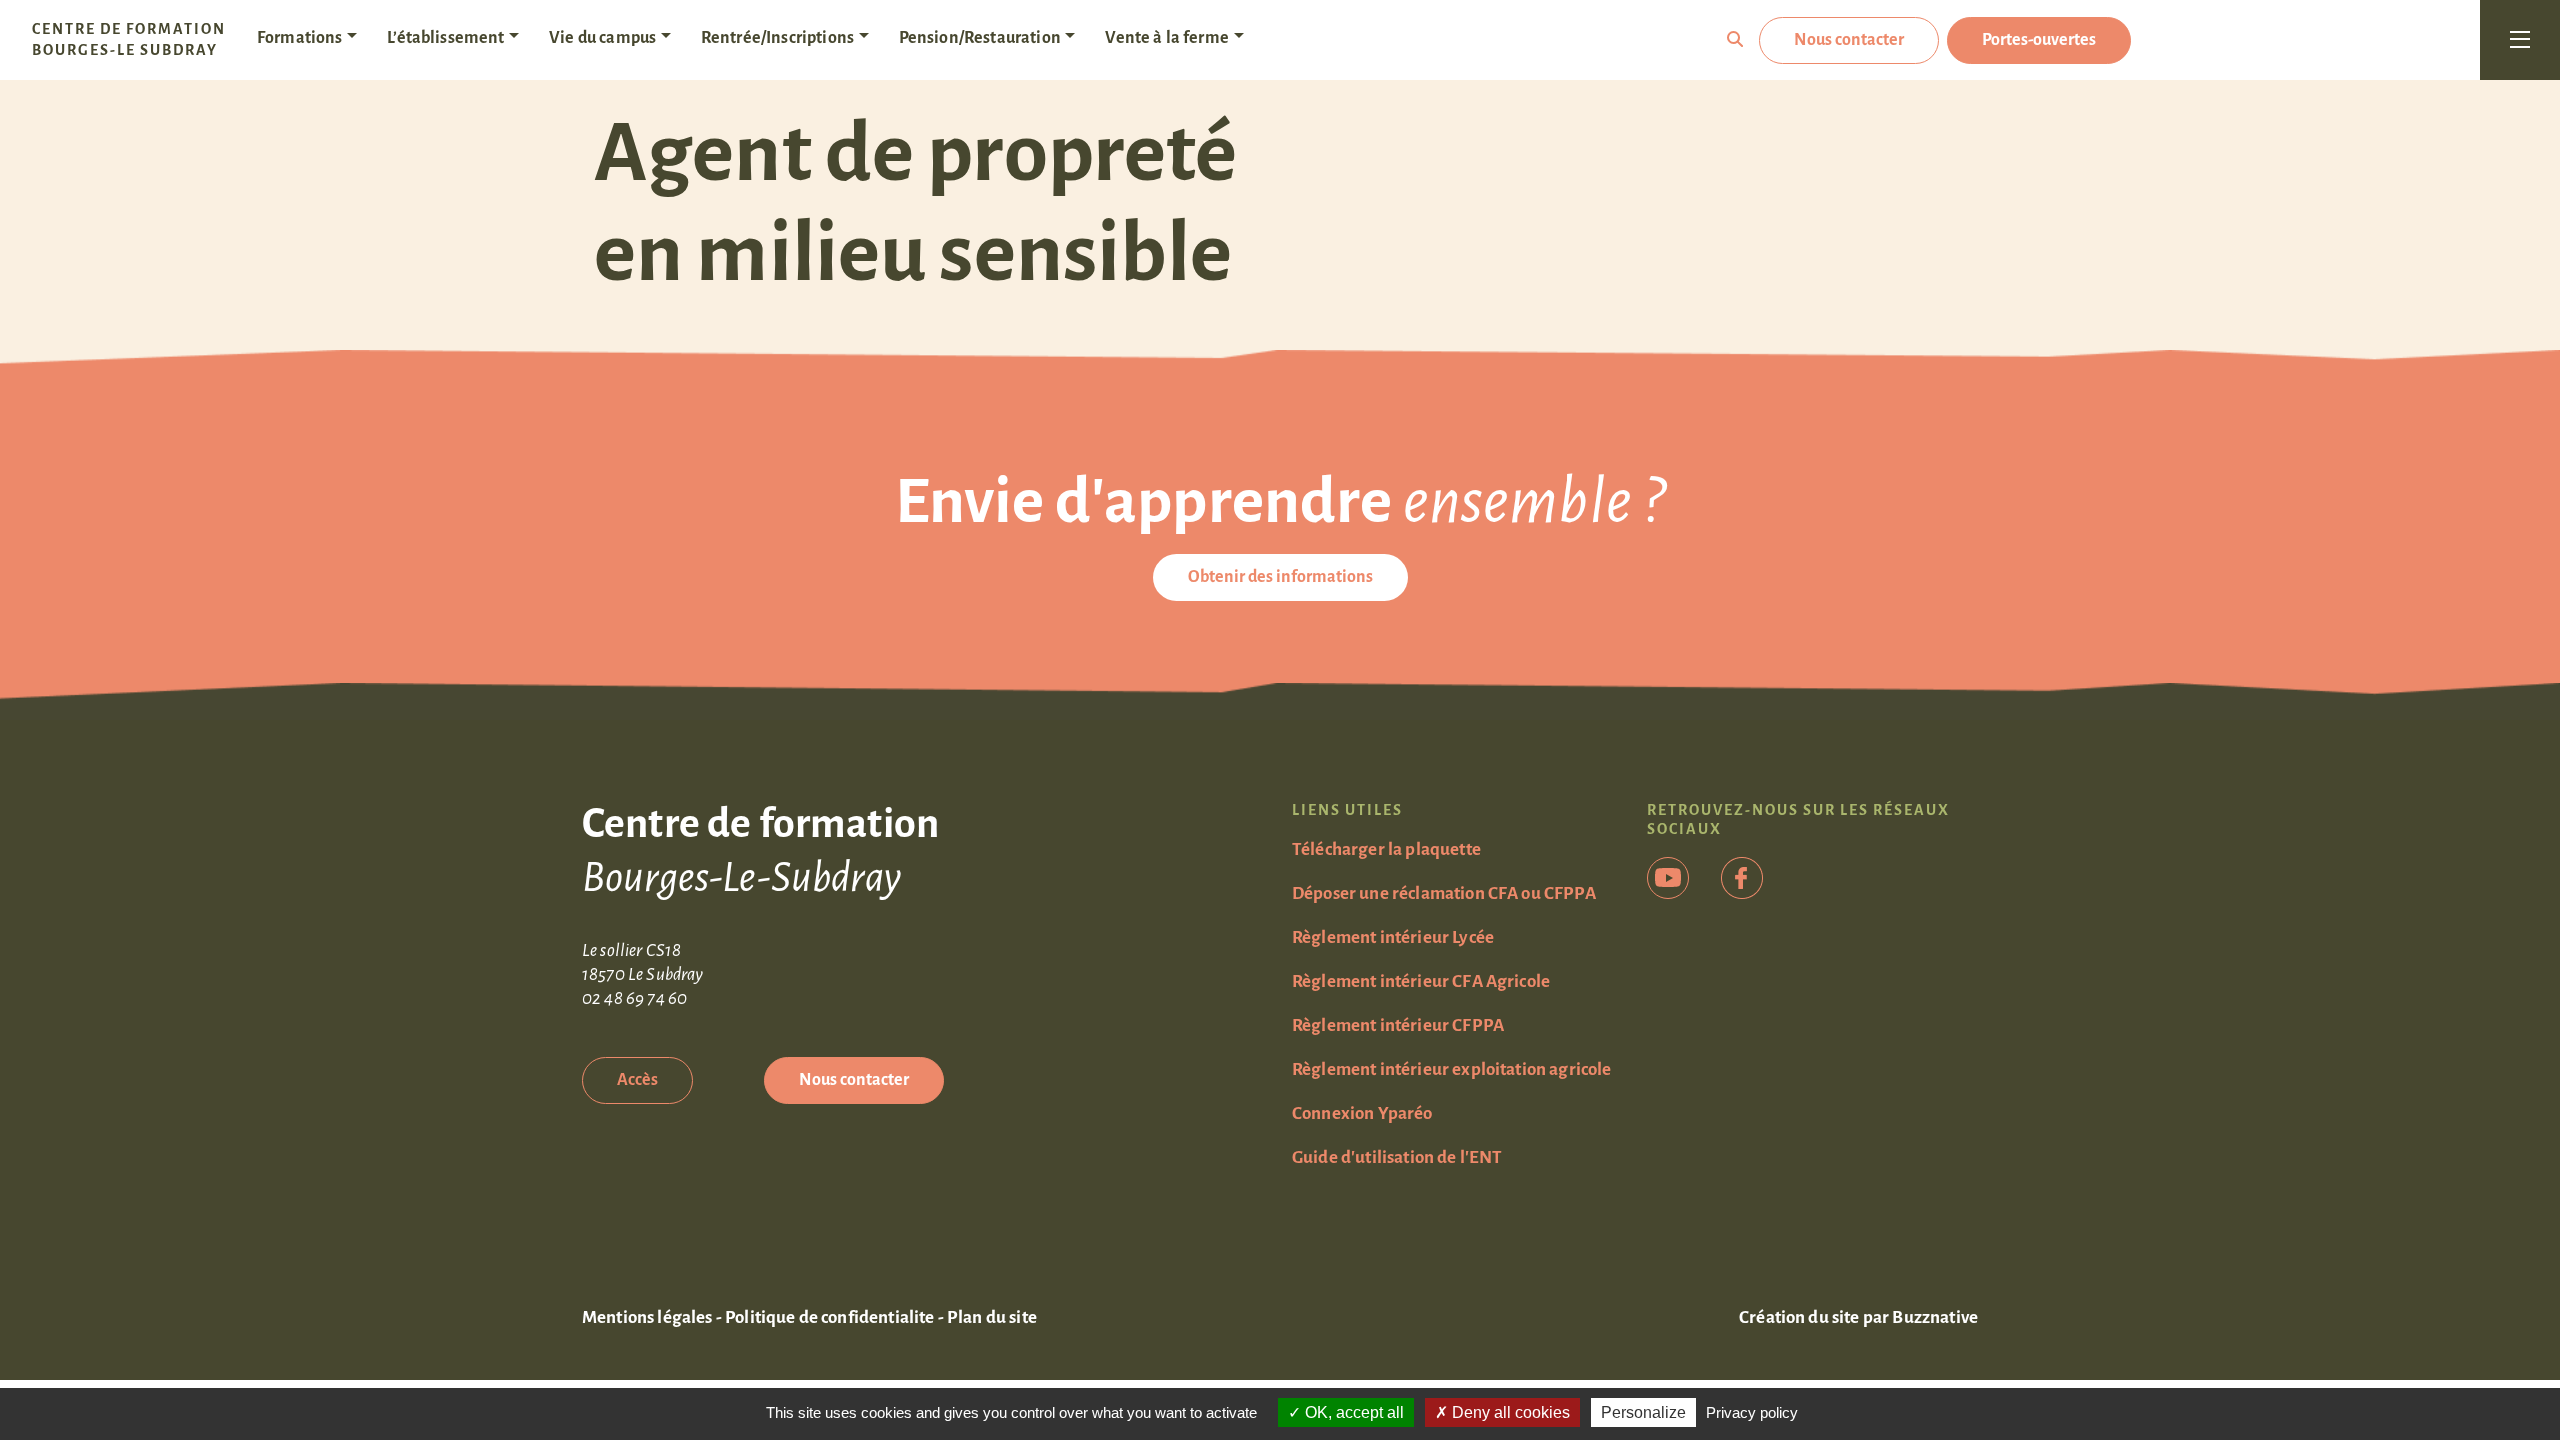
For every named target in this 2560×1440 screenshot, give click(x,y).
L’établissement (445, 38)
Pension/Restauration (980, 38)
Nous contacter (1849, 40)
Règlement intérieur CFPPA (1398, 1025)
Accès (637, 1080)
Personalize (1643, 1412)
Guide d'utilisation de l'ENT (1397, 1157)
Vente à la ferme (1167, 38)
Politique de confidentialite (829, 1317)
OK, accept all (1352, 1412)
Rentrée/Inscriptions (777, 38)
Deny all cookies (1509, 1412)
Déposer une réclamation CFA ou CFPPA (1444, 893)
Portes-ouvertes (2039, 40)
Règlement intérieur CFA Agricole (1421, 981)
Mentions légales (647, 1317)
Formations (300, 38)
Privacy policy (1752, 1412)
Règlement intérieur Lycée (1393, 937)
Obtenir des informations (1280, 577)
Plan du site (992, 1317)
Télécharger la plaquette (1386, 849)
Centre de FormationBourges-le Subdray (129, 39)
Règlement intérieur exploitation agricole (1452, 1069)
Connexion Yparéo (1362, 1113)
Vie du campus (602, 38)
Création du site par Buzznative (1858, 1317)
